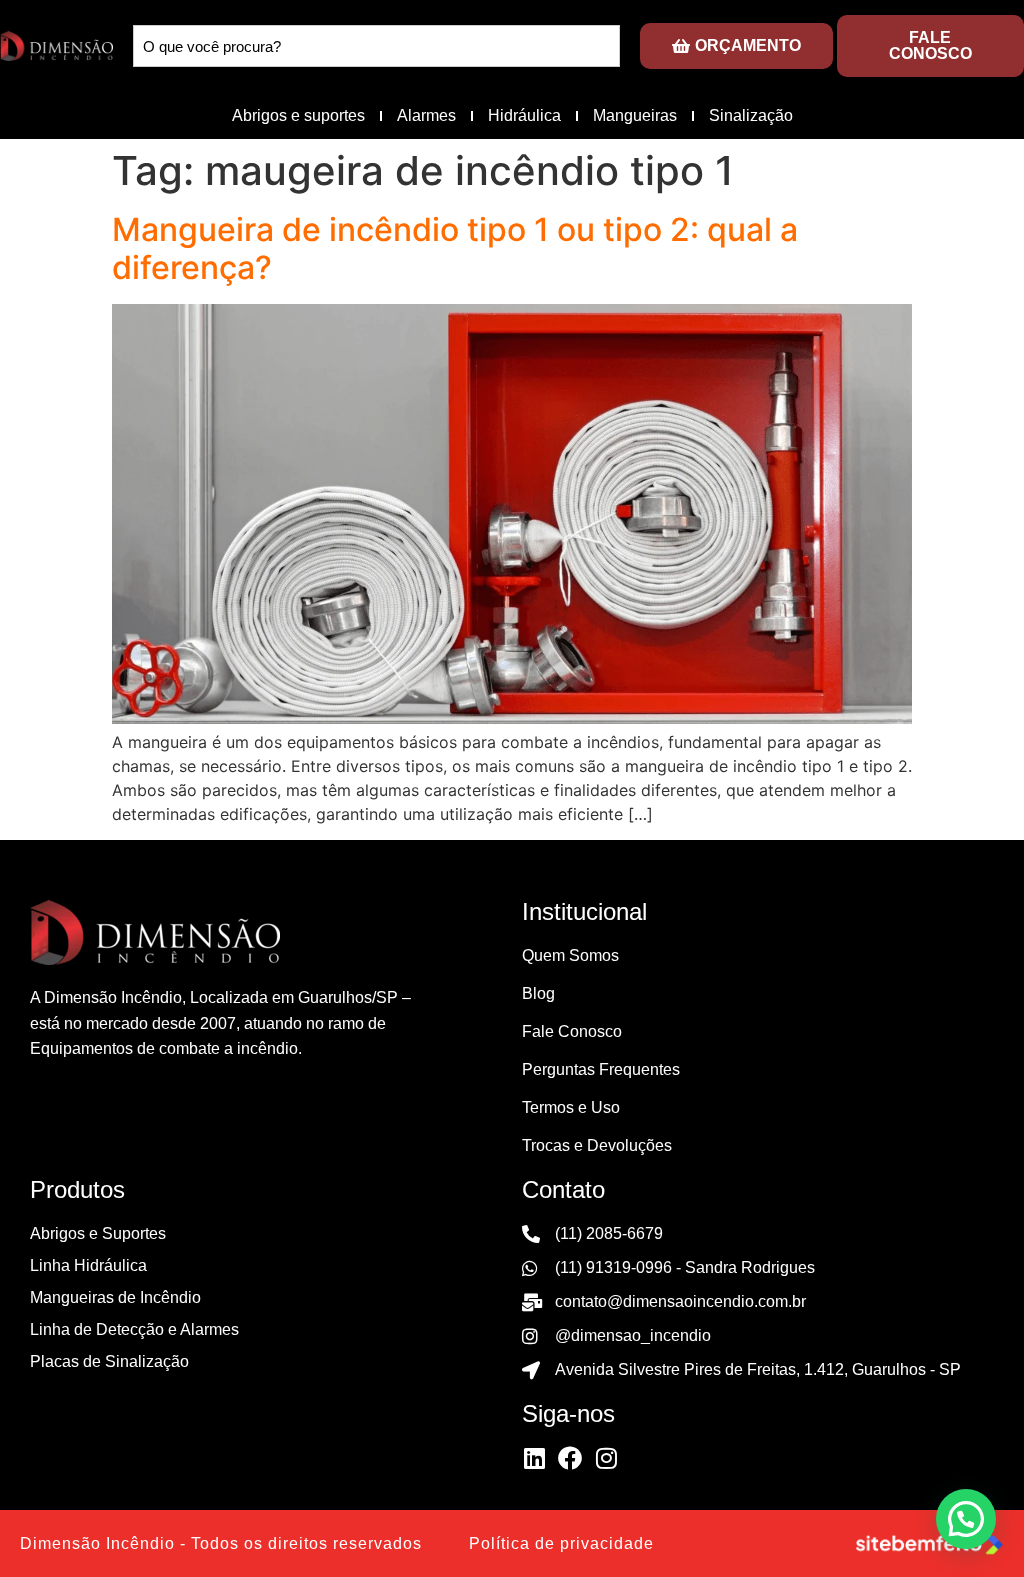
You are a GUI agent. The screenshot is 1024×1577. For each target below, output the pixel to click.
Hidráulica (524, 115)
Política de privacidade (561, 1543)
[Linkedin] (534, 1458)
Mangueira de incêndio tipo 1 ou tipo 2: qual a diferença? (455, 248)
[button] (966, 1519)
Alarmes (426, 115)
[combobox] (376, 46)
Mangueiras (635, 115)
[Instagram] (606, 1458)
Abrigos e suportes (298, 115)
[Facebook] (570, 1458)
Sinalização (751, 115)
